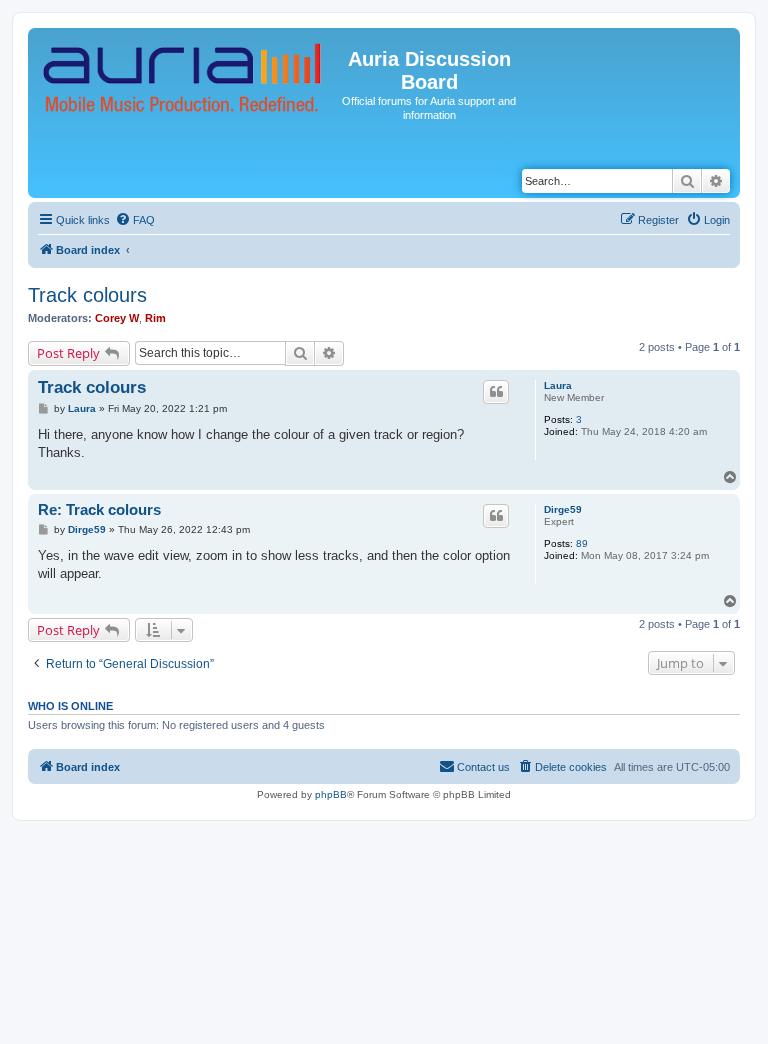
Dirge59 (563, 509)
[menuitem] (135, 220)
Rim (155, 318)
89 (582, 543)
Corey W (117, 318)
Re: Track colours (99, 509)
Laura (558, 385)
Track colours (87, 295)
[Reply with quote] (496, 392)
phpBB (331, 794)
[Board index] (183, 78)
